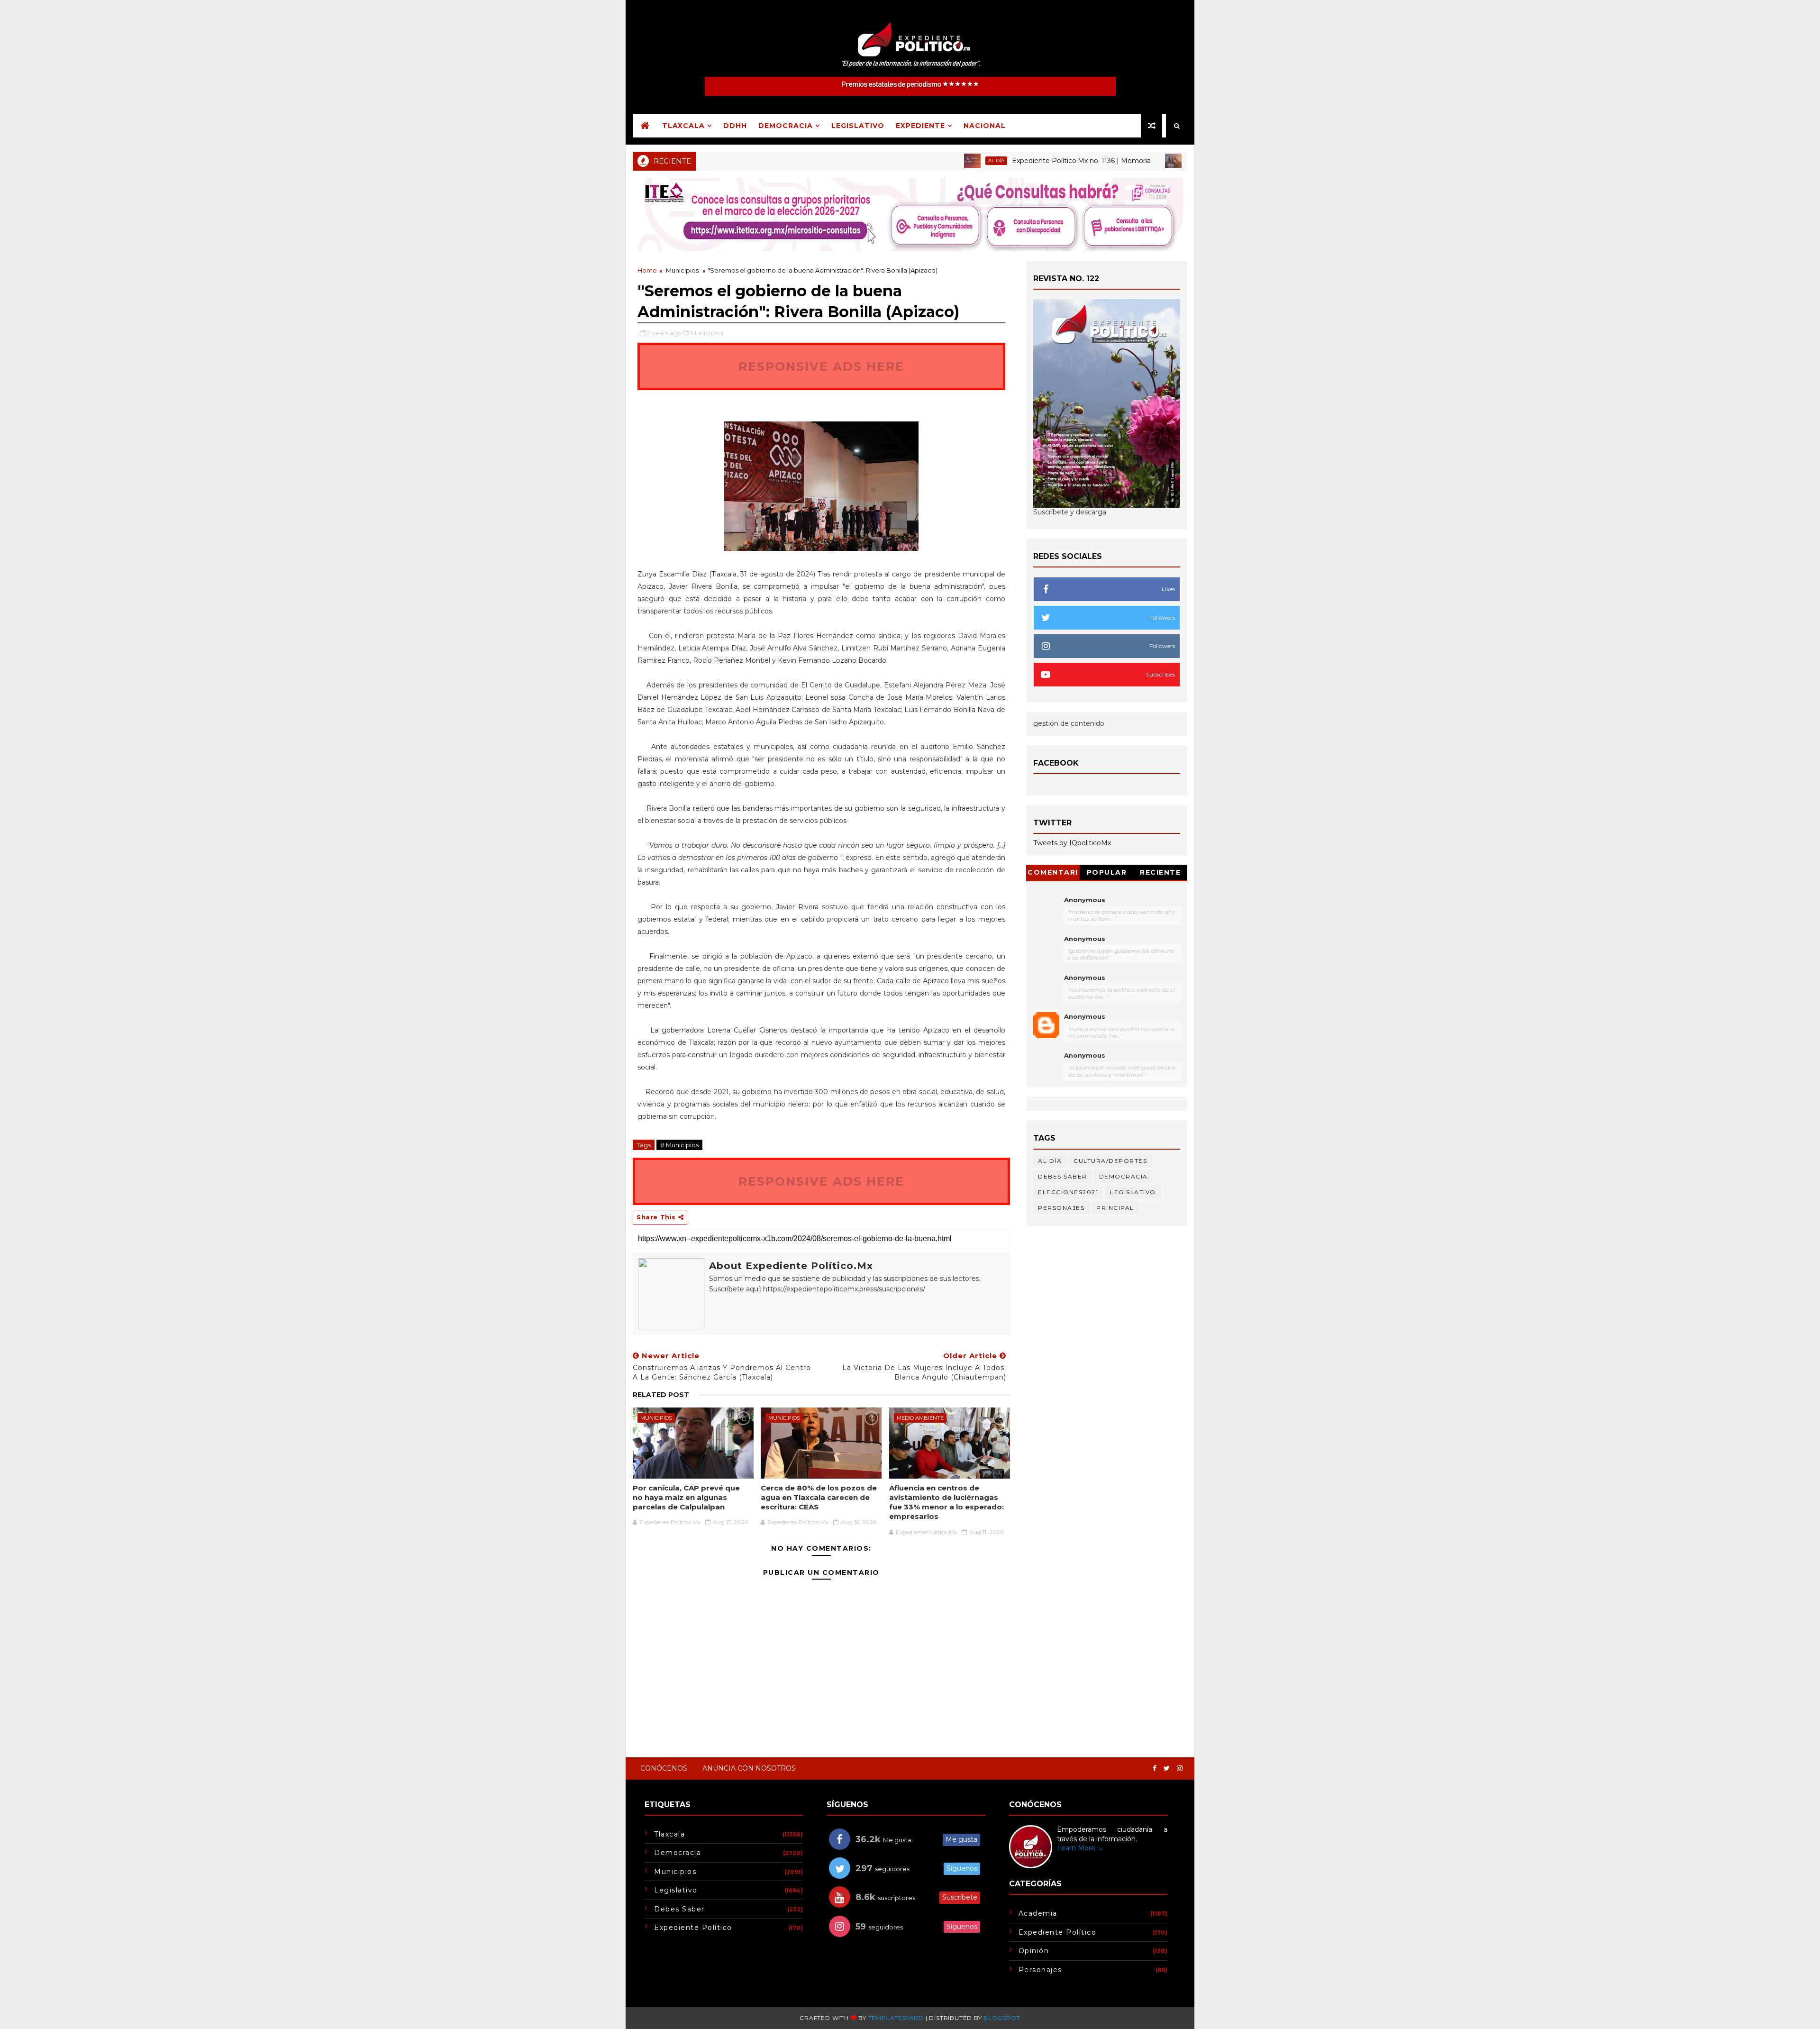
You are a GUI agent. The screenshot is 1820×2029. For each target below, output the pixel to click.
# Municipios (679, 1145)
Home (647, 270)
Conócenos (664, 1768)
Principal (1134, 160)
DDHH (735, 126)
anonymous (1085, 1016)
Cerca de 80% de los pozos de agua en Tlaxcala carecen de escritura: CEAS (819, 1498)
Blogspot (1002, 2018)
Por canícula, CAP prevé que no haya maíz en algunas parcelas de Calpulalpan (686, 1498)
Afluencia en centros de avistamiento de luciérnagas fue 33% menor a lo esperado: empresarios (946, 1502)
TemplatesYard (896, 2018)
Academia (1038, 1913)
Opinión (1034, 1951)
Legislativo (858, 126)
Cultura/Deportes (1110, 1161)
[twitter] (1167, 1769)
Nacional (985, 126)
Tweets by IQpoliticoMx (1072, 843)
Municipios (682, 270)
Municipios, (708, 333)
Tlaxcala (683, 126)
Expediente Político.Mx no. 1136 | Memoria (1014, 161)
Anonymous (1085, 900)
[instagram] (1180, 1769)
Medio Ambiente (920, 1418)
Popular (1107, 872)
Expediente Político (693, 1928)
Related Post (661, 1395)
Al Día (928, 160)
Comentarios (1053, 874)
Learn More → (1080, 1848)
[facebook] (1155, 1769)
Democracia (786, 126)
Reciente (1160, 872)
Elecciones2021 (1068, 1192)
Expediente (920, 126)
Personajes (1061, 1208)
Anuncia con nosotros (749, 1768)
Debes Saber (1063, 1176)
